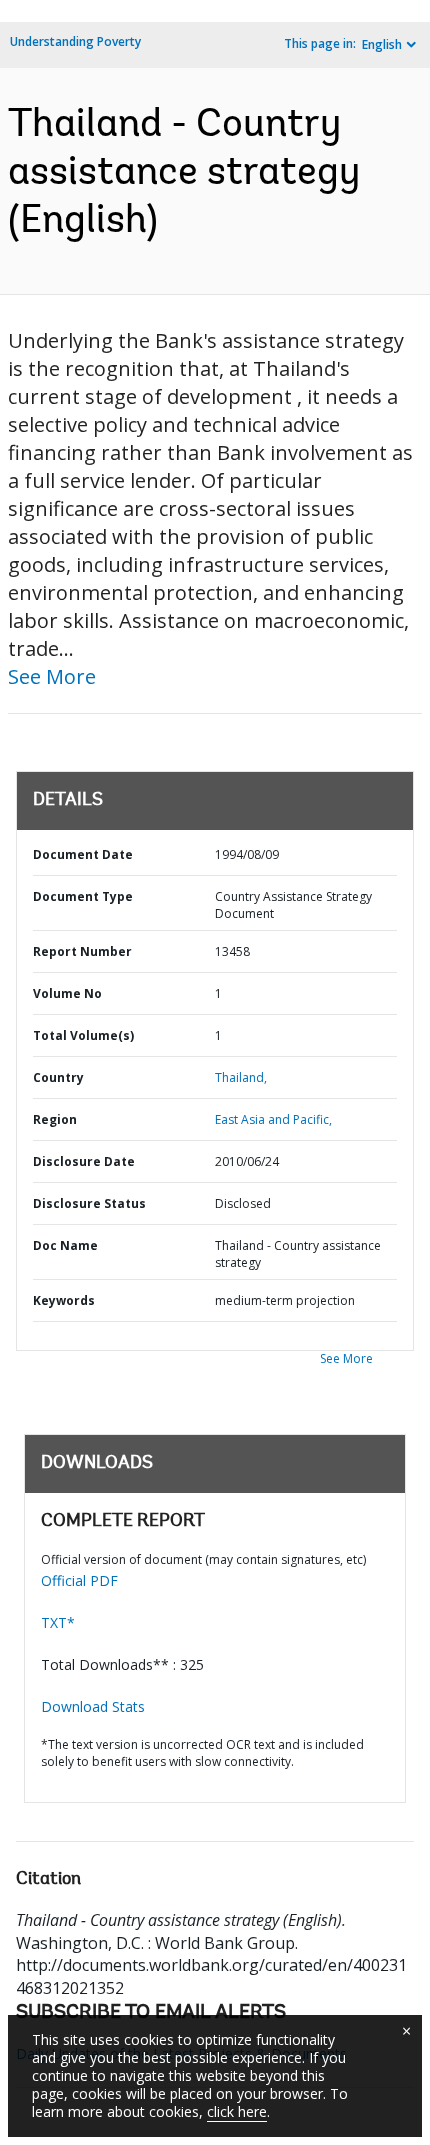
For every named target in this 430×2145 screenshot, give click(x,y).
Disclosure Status (89, 1203)
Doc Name (65, 1245)
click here (237, 2111)
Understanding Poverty (75, 41)
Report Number (82, 951)
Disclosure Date (84, 1161)
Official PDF (79, 1580)
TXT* (58, 1622)
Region (55, 1119)
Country (58, 1077)
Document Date (83, 854)
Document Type (83, 896)
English (382, 44)
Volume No (67, 993)
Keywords (64, 1300)
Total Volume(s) (83, 1035)
